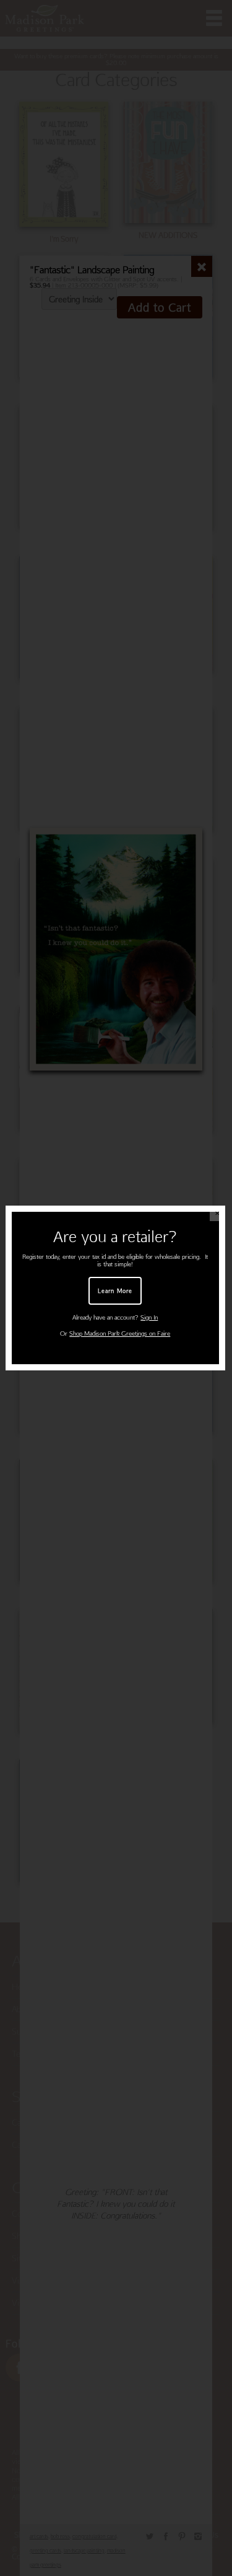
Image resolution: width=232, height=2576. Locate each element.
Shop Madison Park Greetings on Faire (120, 1334)
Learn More (115, 1290)
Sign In (149, 1317)
